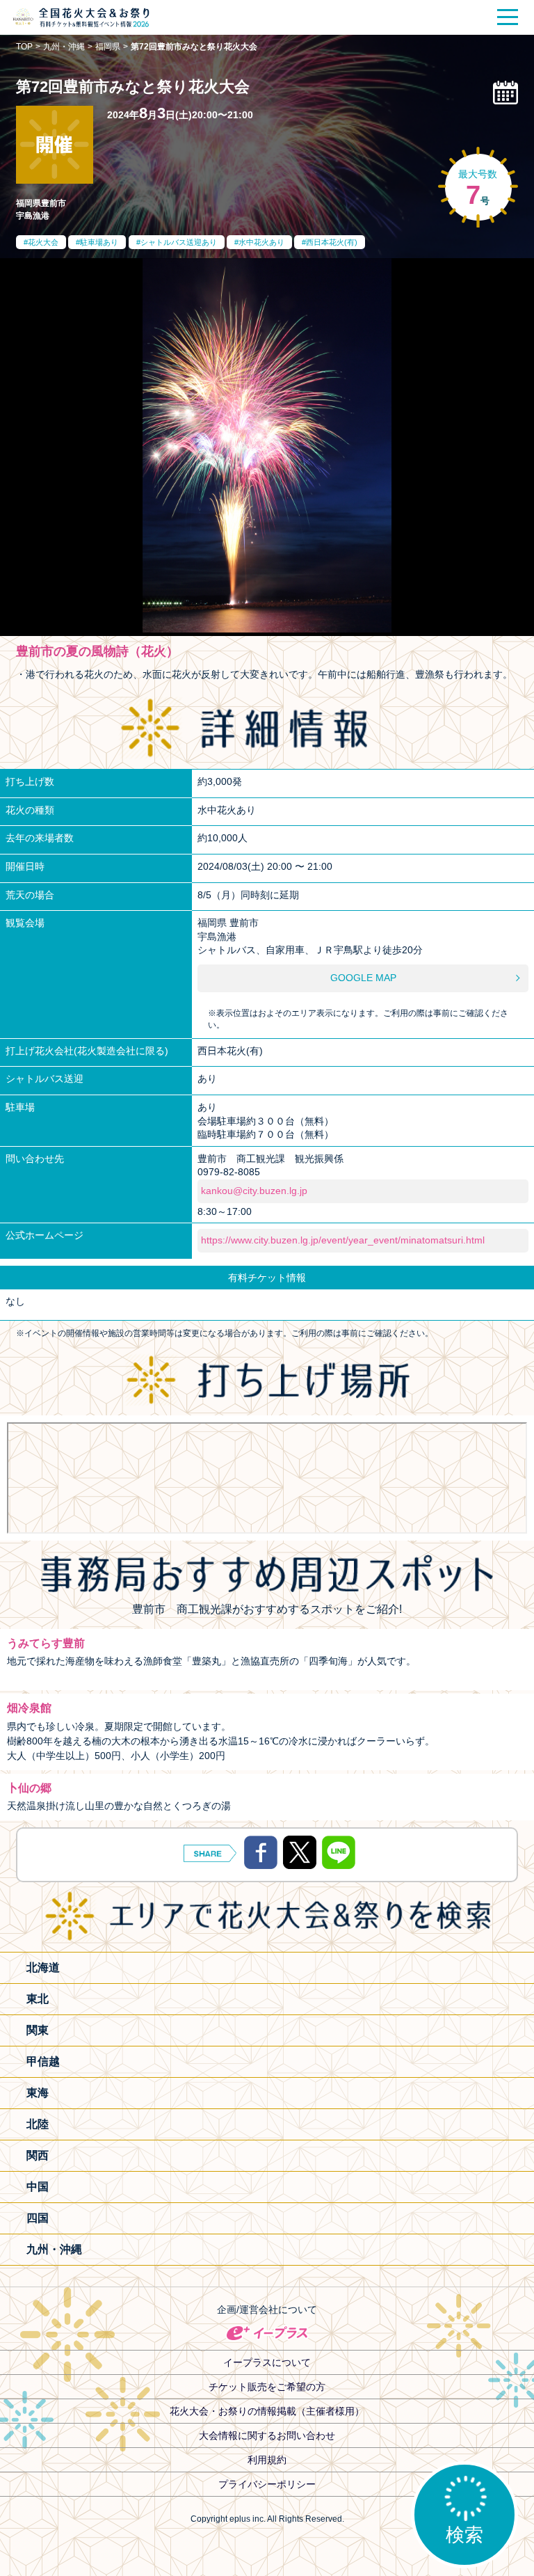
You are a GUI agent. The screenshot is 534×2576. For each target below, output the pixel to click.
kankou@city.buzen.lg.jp (254, 1191)
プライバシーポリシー (267, 2484)
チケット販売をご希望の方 (267, 2387)
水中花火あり (261, 242)
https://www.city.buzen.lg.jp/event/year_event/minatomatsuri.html (343, 1240)
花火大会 (43, 242)
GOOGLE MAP (363, 978)
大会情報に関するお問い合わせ (267, 2435)
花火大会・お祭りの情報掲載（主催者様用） (267, 2411)
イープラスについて (267, 2362)
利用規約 (267, 2460)
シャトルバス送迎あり (179, 242)
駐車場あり (99, 242)
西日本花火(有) (332, 242)
